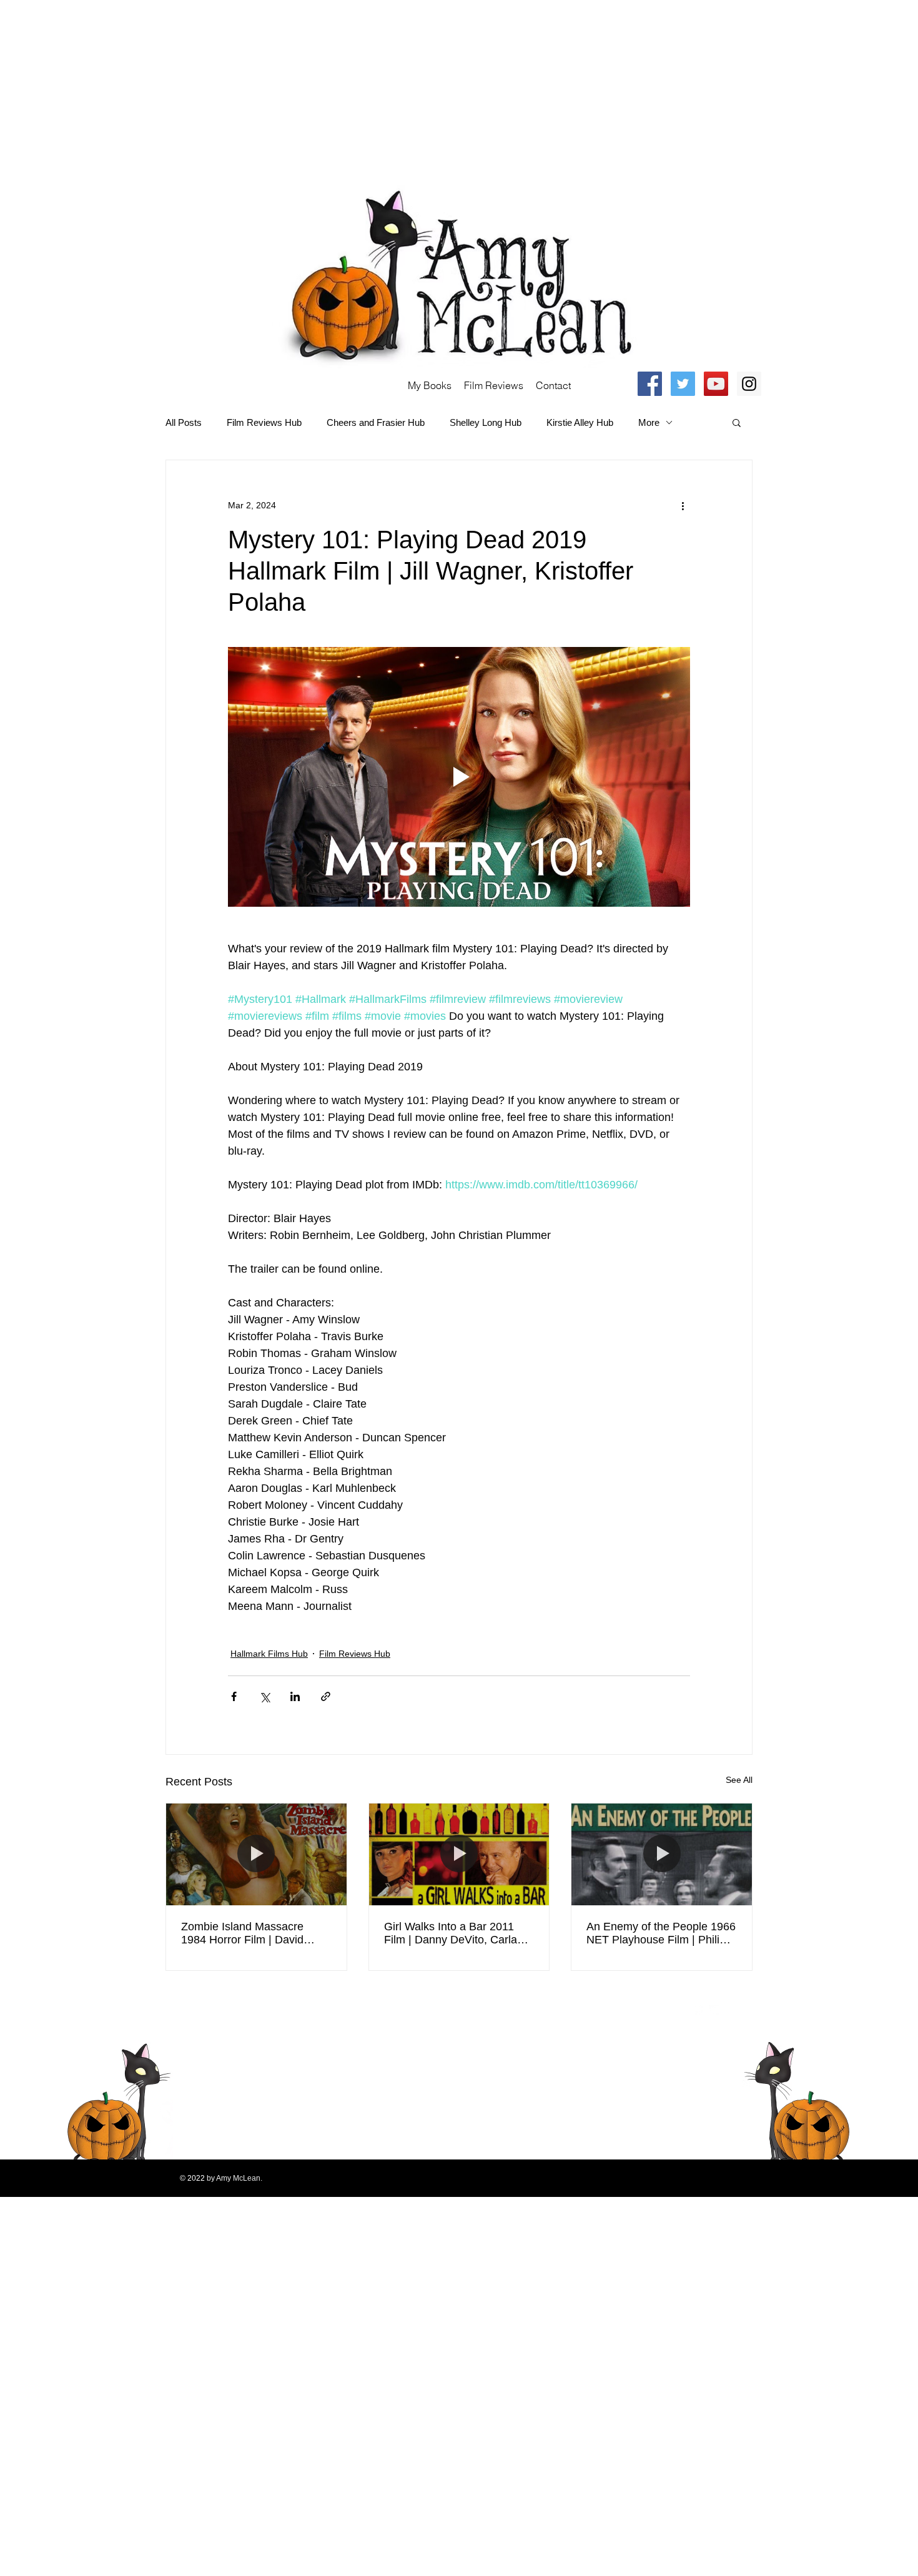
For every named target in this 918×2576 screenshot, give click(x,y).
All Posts (184, 422)
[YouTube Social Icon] (716, 384)
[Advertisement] (375, 87)
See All (739, 1780)
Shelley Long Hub (486, 422)
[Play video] (459, 777)
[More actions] (683, 505)
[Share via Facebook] (234, 1696)
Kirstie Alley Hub (580, 422)
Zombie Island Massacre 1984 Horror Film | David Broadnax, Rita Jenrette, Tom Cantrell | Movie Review (254, 1933)
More (649, 422)
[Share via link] (326, 1696)
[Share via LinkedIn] (295, 1696)
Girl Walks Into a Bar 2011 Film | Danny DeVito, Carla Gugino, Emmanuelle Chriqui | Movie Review (459, 1933)
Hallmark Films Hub (269, 1654)
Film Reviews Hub (264, 422)
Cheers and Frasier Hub (376, 422)
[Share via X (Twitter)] (264, 1696)
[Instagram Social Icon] (749, 384)
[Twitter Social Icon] (683, 384)
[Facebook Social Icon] (650, 384)
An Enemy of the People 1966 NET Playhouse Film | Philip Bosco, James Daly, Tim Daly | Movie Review (661, 1933)
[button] (737, 422)
